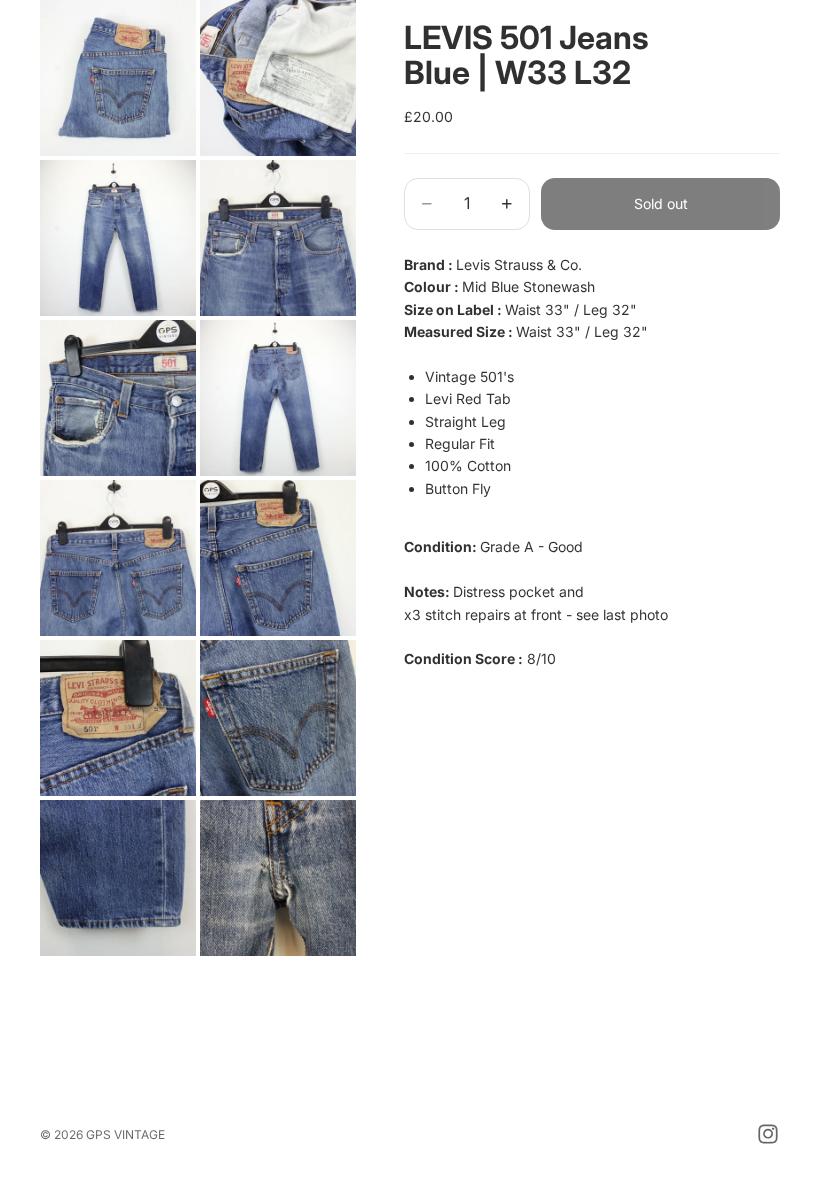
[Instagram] (768, 1134)
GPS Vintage (125, 1134)
